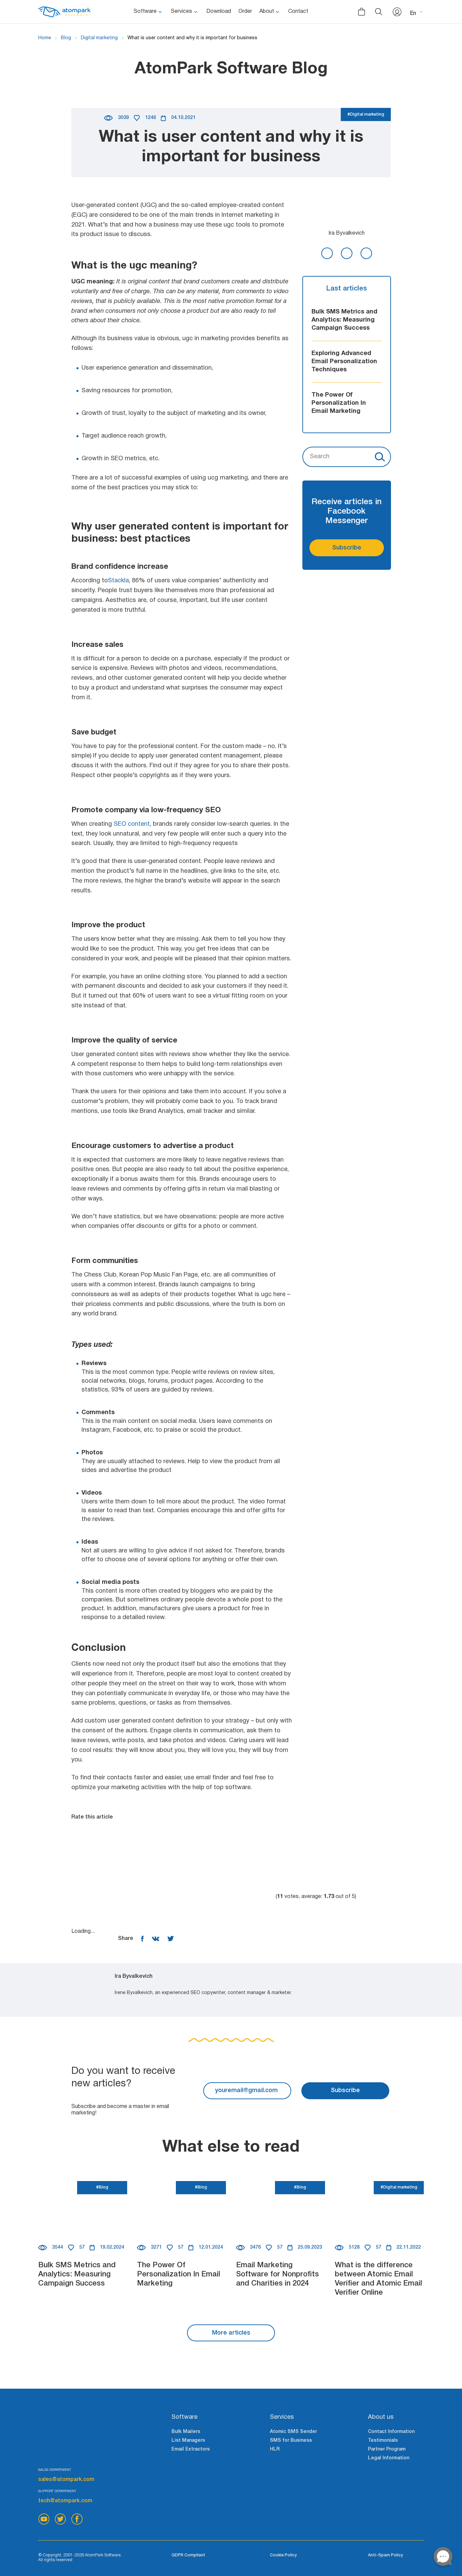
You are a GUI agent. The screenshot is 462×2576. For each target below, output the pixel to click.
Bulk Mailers (186, 2432)
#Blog (102, 2187)
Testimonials (383, 2441)
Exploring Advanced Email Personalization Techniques (344, 362)
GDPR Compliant (188, 2555)
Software (145, 11)
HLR (275, 2449)
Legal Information (389, 2458)
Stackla (118, 581)
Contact (298, 11)
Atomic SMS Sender (293, 2432)
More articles (231, 2333)
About (267, 11)
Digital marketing (99, 38)
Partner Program (387, 2449)
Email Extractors (191, 2449)
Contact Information (391, 2432)
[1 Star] (122, 1846)
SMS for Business (291, 2441)
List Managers (188, 2441)
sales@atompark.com (66, 2480)
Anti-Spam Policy (385, 2555)
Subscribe (347, 548)
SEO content (132, 824)
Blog (66, 38)
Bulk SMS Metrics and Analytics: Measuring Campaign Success (344, 320)
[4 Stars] (122, 1897)
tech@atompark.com (65, 2501)
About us (381, 2417)
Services (181, 11)
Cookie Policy (283, 2555)
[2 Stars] (224, 1846)
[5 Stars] (224, 1897)
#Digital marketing (366, 114)
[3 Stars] (325, 1846)
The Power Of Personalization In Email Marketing (339, 403)
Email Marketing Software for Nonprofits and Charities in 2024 (278, 2274)
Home (45, 38)
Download (219, 11)
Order (245, 11)
